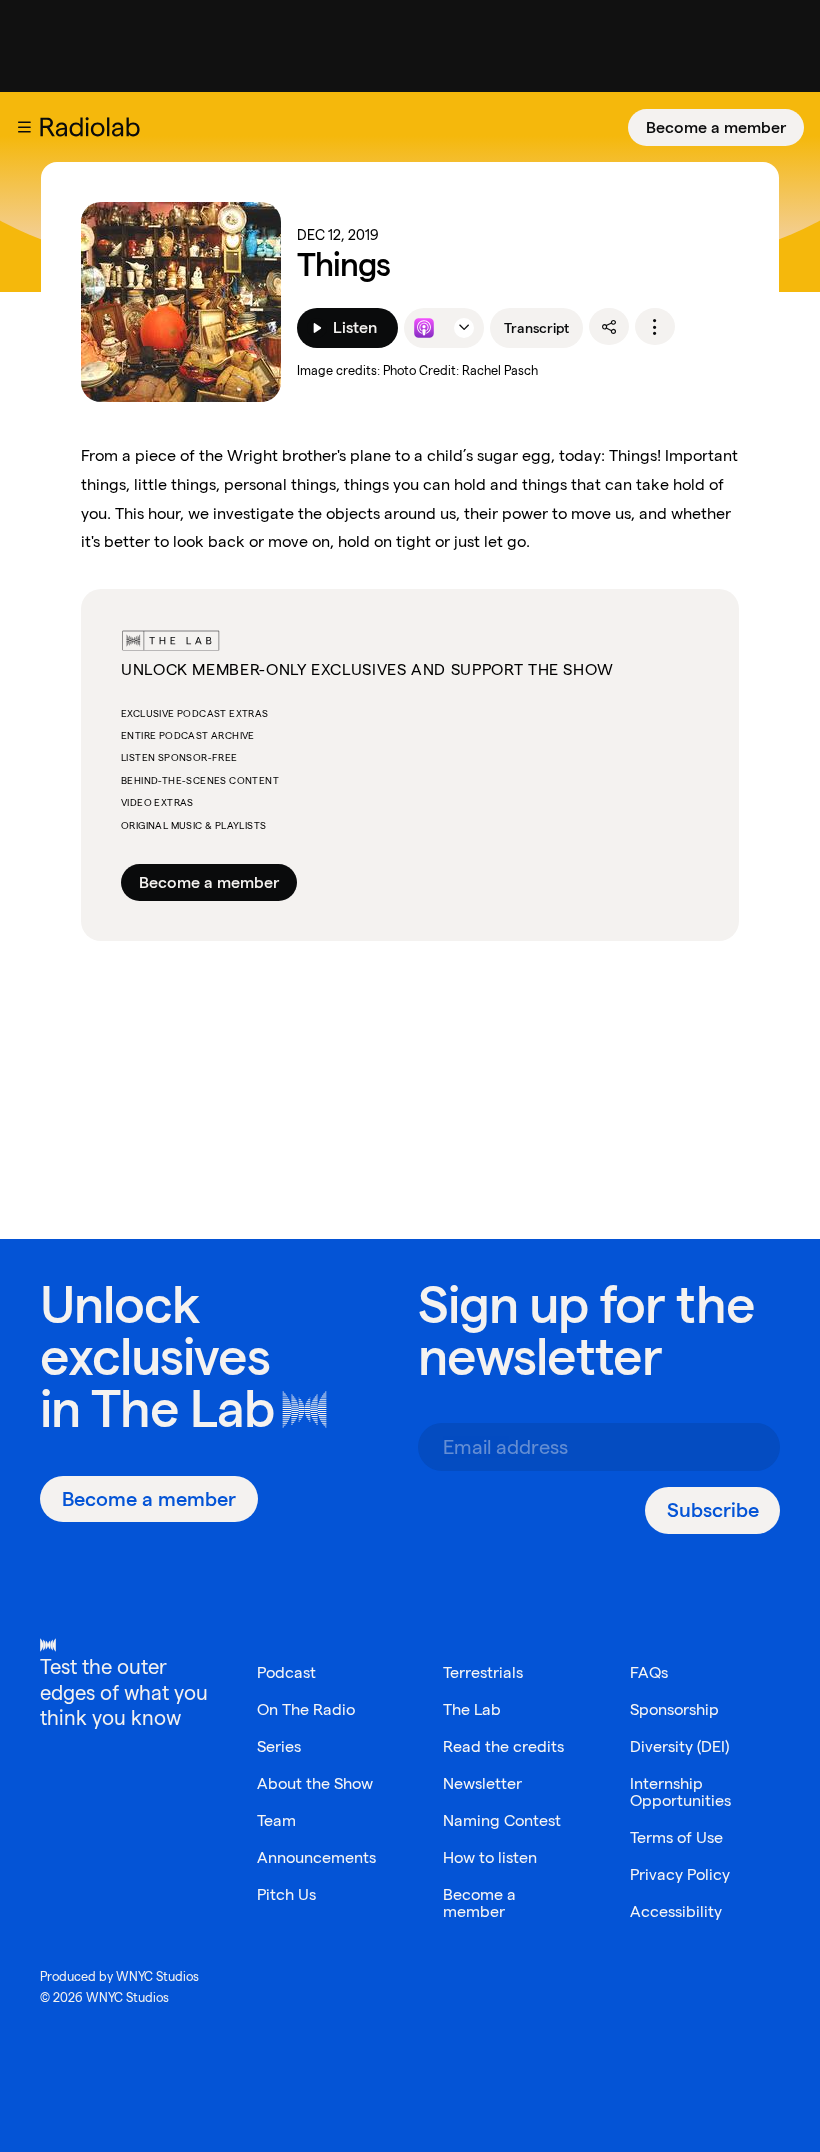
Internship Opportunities (680, 1792)
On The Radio (306, 1709)
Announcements (316, 1857)
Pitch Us (286, 1894)
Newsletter (482, 1783)
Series (279, 1746)
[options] (655, 327)
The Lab (182, 1408)
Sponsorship (674, 1709)
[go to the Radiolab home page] (94, 127)
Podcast (286, 1672)
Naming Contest (502, 1820)
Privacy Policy (680, 1874)
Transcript (536, 328)
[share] (609, 327)
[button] (24, 127)
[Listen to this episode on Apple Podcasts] (424, 328)
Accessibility (676, 1911)
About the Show (315, 1783)
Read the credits (503, 1746)
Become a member (716, 127)
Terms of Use (676, 1837)
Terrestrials (483, 1672)
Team (276, 1820)
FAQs (649, 1672)
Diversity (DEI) (679, 1746)
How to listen (490, 1857)
